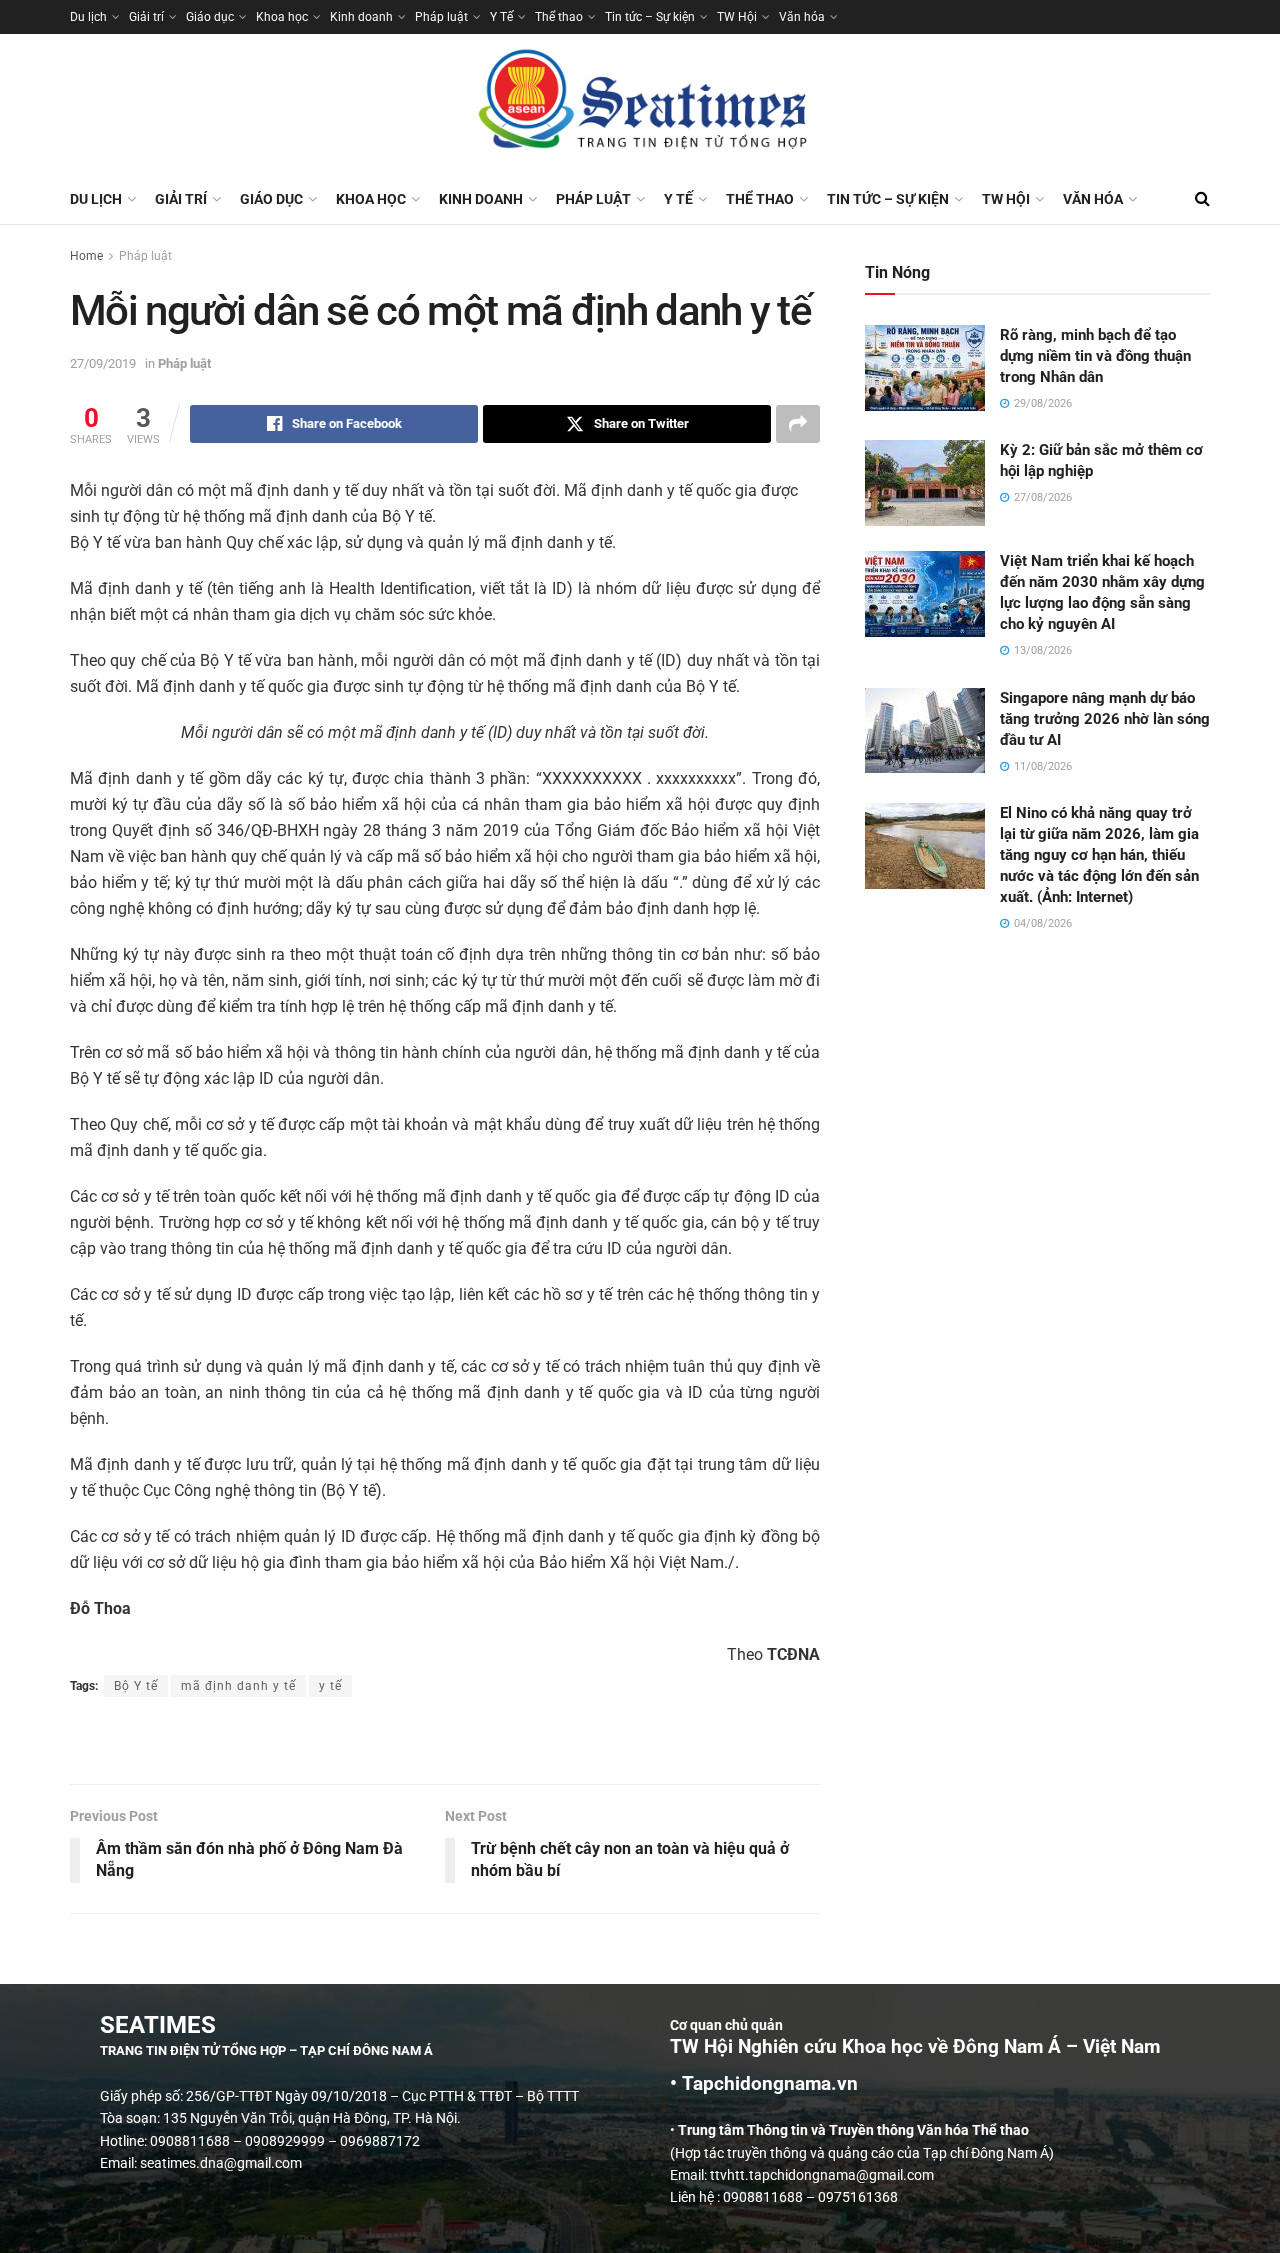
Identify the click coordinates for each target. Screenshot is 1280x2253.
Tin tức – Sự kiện (650, 17)
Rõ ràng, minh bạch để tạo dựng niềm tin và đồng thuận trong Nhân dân (1095, 356)
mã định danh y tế (238, 1686)
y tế (330, 1686)
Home (86, 256)
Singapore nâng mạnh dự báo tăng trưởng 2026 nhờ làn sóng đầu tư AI (1105, 719)
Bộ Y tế (136, 1686)
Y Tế (501, 17)
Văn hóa (802, 17)
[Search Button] (1202, 199)
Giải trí (146, 17)
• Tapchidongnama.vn (764, 2084)
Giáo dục (210, 17)
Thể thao (559, 17)
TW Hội (737, 17)
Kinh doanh (361, 17)
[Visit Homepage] (640, 104)
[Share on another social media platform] (798, 424)
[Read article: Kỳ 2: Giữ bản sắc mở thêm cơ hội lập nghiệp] (925, 483)
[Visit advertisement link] (445, 1743)
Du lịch (88, 17)
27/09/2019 (103, 363)
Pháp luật (441, 17)
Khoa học (282, 17)
